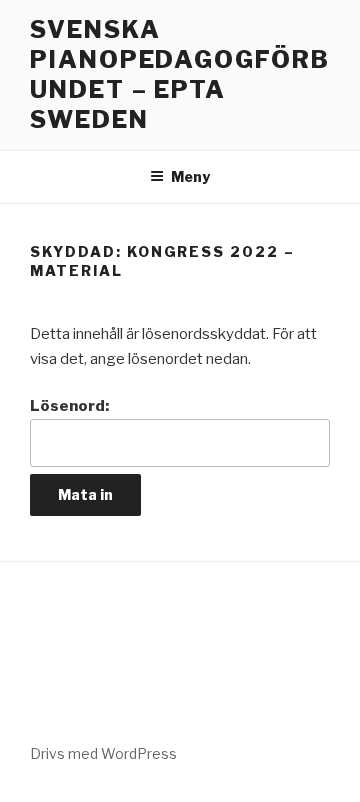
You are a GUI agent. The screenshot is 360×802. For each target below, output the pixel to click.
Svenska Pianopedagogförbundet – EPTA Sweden (180, 74)
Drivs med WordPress (103, 753)
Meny (190, 176)
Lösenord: (69, 406)
